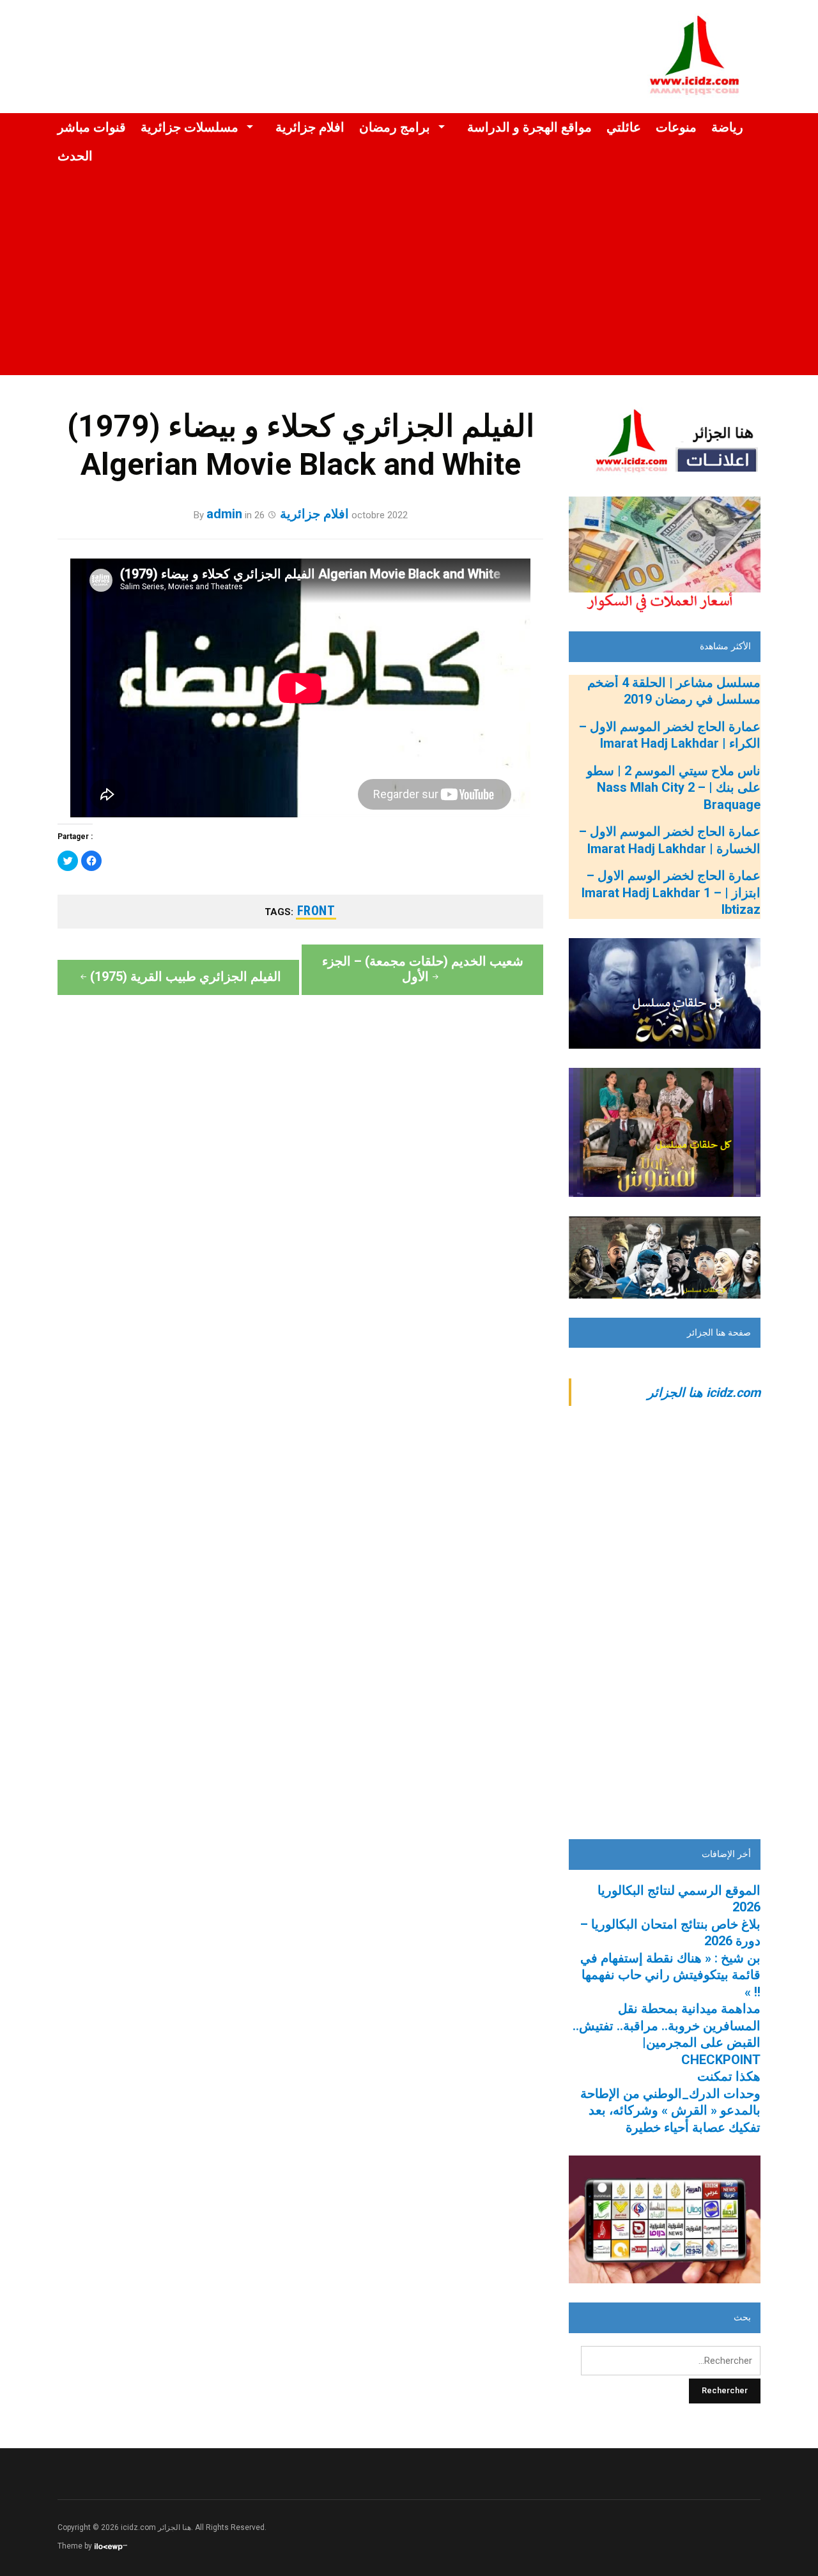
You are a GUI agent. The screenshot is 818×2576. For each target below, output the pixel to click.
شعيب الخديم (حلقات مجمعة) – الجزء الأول (423, 969)
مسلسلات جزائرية (189, 127)
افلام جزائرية (310, 127)
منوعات (676, 127)
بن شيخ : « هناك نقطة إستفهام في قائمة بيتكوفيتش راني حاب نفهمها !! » (670, 1975)
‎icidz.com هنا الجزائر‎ (704, 1392)
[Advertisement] (409, 286)
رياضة (727, 127)
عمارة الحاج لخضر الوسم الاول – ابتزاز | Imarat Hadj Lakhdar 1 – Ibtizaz (671, 892)
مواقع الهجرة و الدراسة (529, 127)
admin (224, 514)
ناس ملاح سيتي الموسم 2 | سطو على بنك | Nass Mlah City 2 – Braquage (674, 788)
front (316, 911)
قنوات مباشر (92, 127)
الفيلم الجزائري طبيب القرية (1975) (186, 976)
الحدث (75, 156)
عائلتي (624, 127)
